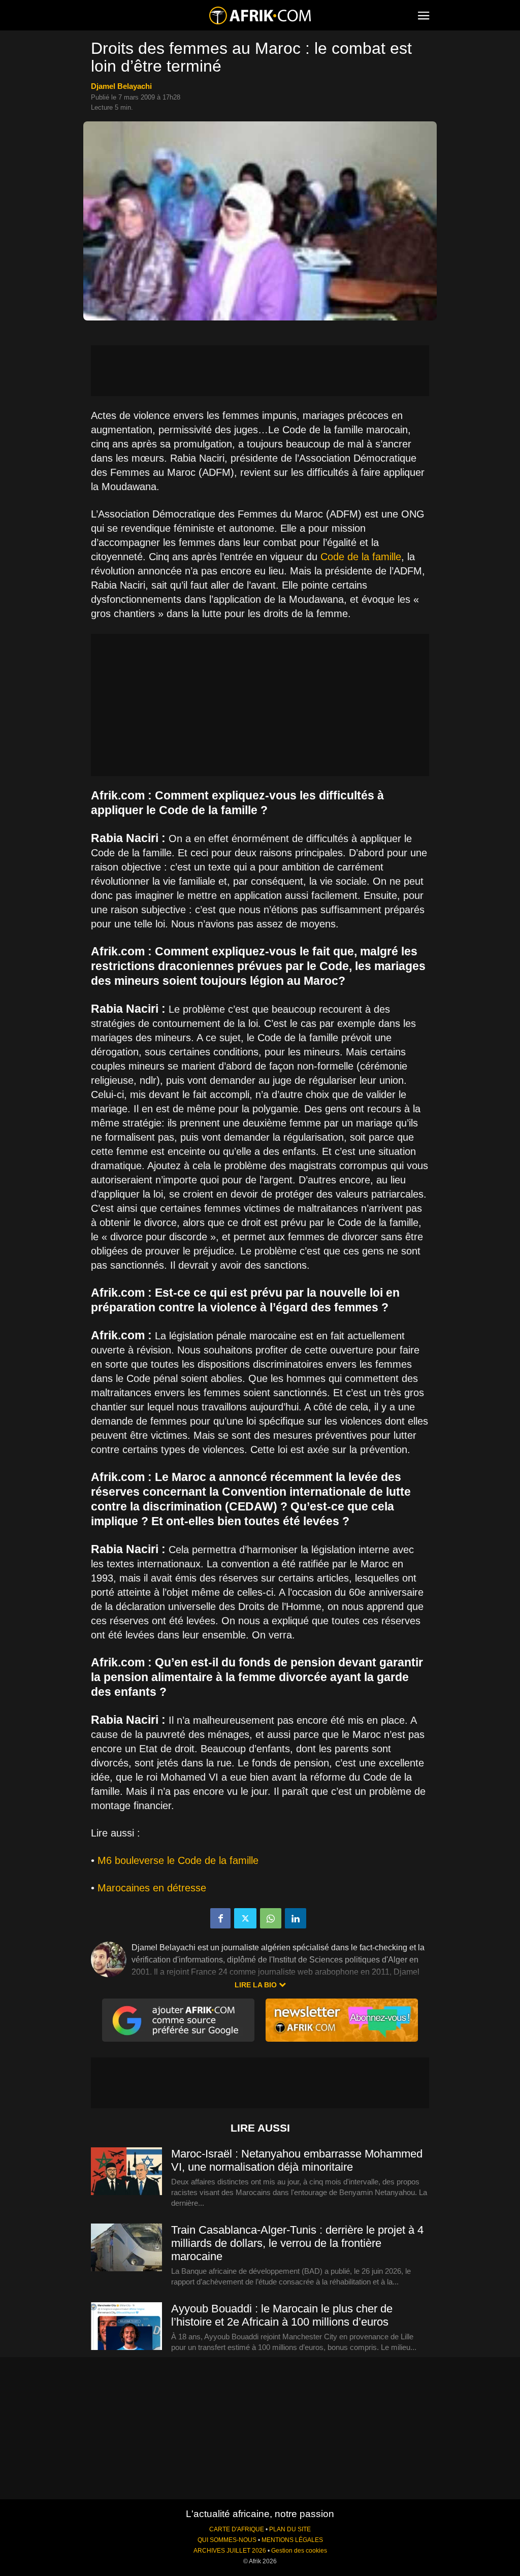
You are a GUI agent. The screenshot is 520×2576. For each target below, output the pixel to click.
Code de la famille (361, 557)
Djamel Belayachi (121, 86)
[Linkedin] (296, 1918)
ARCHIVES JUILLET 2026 (230, 2551)
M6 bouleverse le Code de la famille (178, 1860)
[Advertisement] (260, 371)
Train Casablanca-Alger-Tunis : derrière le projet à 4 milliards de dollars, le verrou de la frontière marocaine (297, 2243)
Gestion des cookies (299, 2551)
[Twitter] (245, 1918)
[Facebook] (220, 1918)
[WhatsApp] (271, 1918)
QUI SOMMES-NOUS (227, 2540)
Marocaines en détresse (152, 1888)
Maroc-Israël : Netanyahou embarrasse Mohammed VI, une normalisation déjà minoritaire (297, 2160)
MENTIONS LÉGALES (292, 2540)
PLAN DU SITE (290, 2529)
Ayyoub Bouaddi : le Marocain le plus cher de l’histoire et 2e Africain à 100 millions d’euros (282, 2315)
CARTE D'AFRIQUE (237, 2529)
